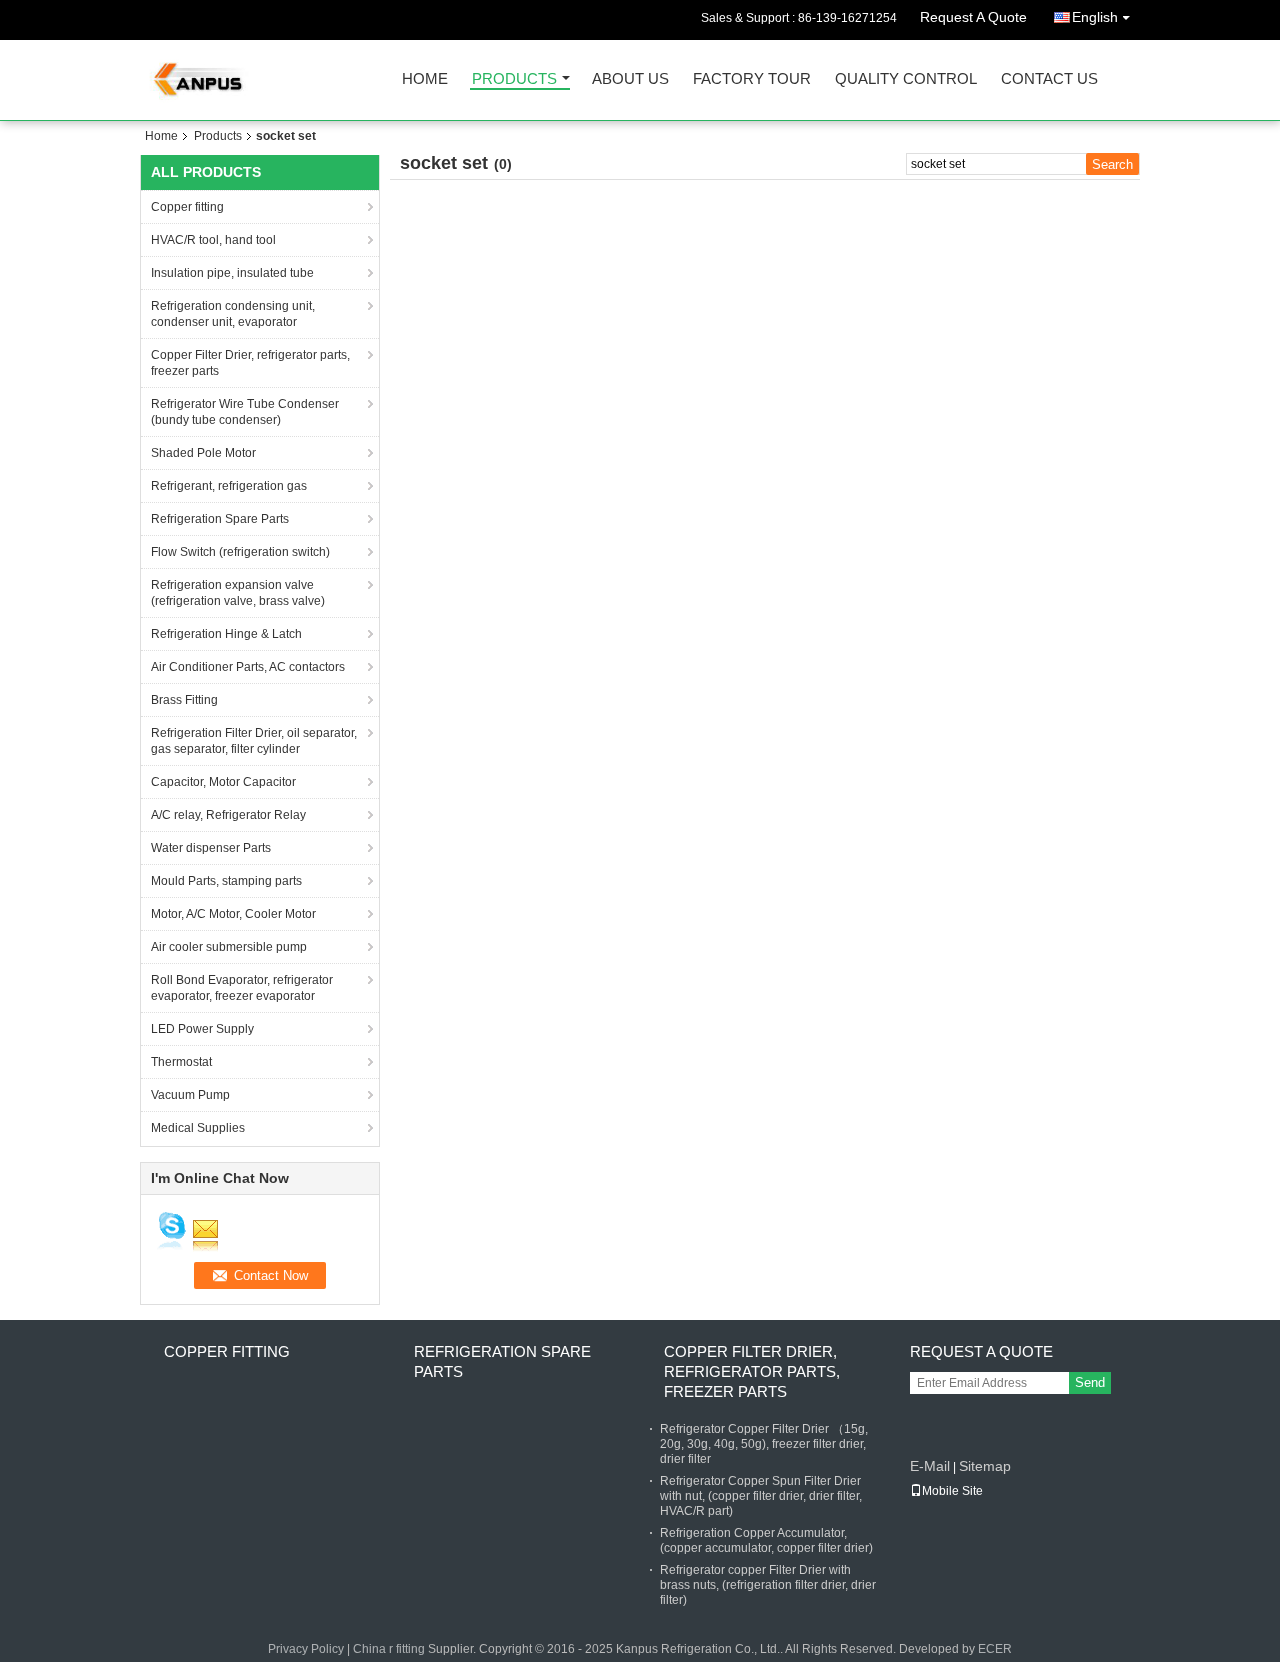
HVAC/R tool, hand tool (213, 240)
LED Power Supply (202, 1029)
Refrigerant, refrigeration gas (229, 486)
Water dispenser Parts (211, 848)
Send (1090, 1382)
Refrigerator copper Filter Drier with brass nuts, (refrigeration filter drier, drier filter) (768, 1585)
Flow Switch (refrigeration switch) (240, 552)
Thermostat (181, 1062)
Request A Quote (973, 17)
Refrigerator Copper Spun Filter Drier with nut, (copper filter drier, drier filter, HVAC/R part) (761, 1496)
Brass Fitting (184, 700)
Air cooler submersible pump (229, 947)
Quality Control (906, 79)
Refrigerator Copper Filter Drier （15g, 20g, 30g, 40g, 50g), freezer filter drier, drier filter (764, 1444)
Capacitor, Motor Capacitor (223, 782)
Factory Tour (752, 79)
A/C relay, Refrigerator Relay (228, 815)
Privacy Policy (306, 1649)
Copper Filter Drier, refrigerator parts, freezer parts (250, 363)
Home (425, 79)
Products (514, 79)
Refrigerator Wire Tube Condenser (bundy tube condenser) (245, 412)
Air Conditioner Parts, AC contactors (248, 667)
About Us (630, 79)
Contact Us (1049, 79)
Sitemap (985, 1466)
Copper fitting (187, 207)
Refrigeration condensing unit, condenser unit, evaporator (233, 314)
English (1095, 17)
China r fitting (389, 1649)
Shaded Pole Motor (203, 453)
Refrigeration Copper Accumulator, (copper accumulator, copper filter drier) (766, 1540)
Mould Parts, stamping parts (226, 881)
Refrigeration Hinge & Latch (226, 634)
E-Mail (930, 1466)
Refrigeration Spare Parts (220, 519)
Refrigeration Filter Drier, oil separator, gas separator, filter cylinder (254, 741)
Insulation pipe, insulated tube (232, 273)
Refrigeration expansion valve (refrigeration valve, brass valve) (238, 593)
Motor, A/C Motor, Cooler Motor (233, 914)
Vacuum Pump (190, 1095)
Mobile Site (952, 1491)
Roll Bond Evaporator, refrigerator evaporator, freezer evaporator (242, 988)
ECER (995, 1649)
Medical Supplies (198, 1128)
